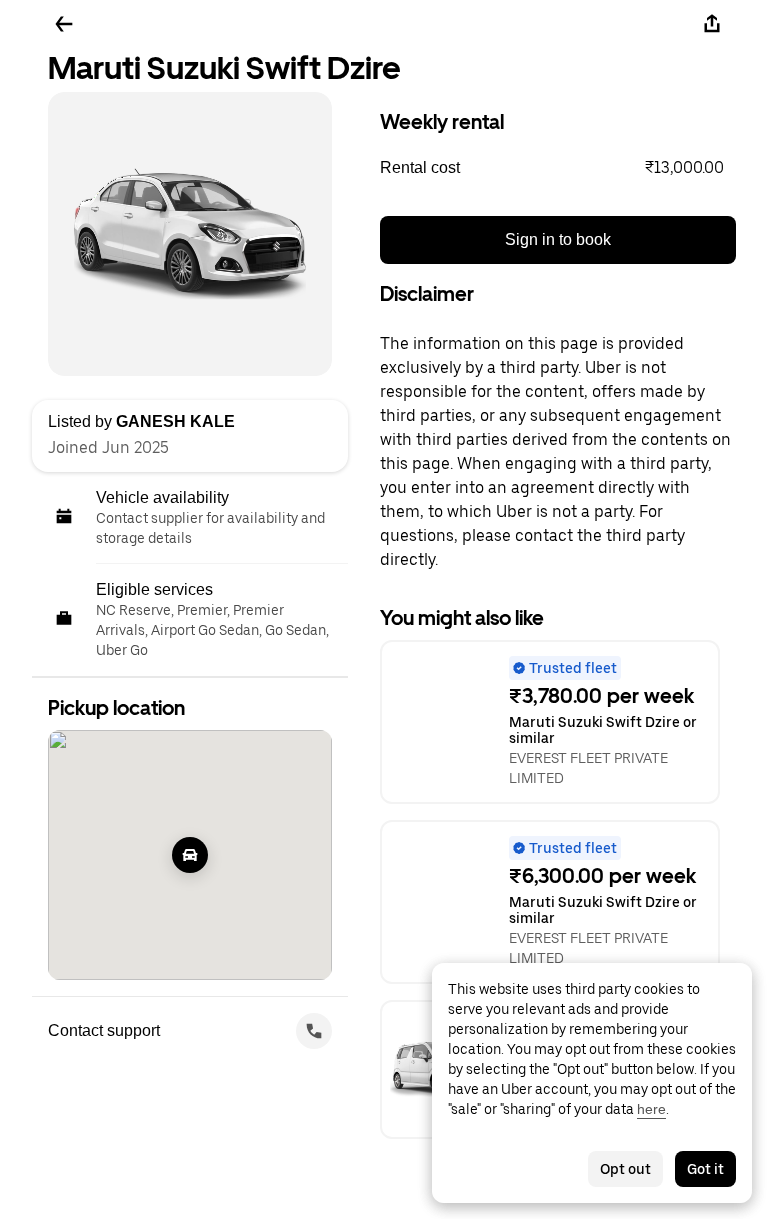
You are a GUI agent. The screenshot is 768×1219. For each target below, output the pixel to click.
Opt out (625, 1169)
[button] (558, 168)
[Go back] (64, 24)
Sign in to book (558, 239)
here (651, 1109)
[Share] (712, 24)
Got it (705, 1169)
